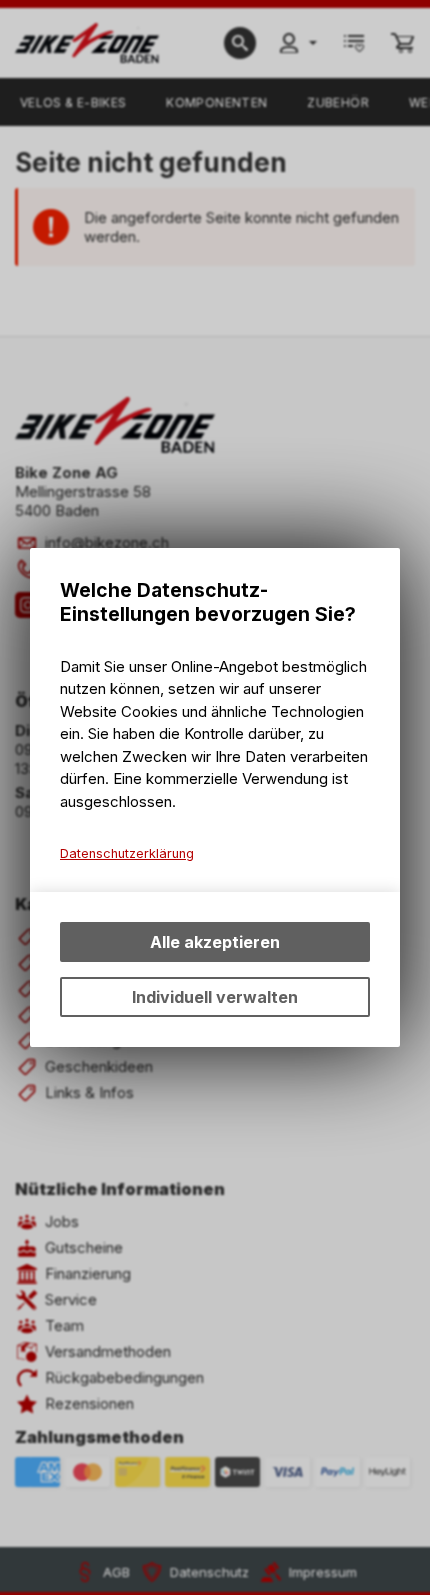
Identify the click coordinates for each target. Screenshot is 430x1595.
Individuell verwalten (215, 997)
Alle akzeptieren (215, 942)
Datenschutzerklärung (127, 853)
